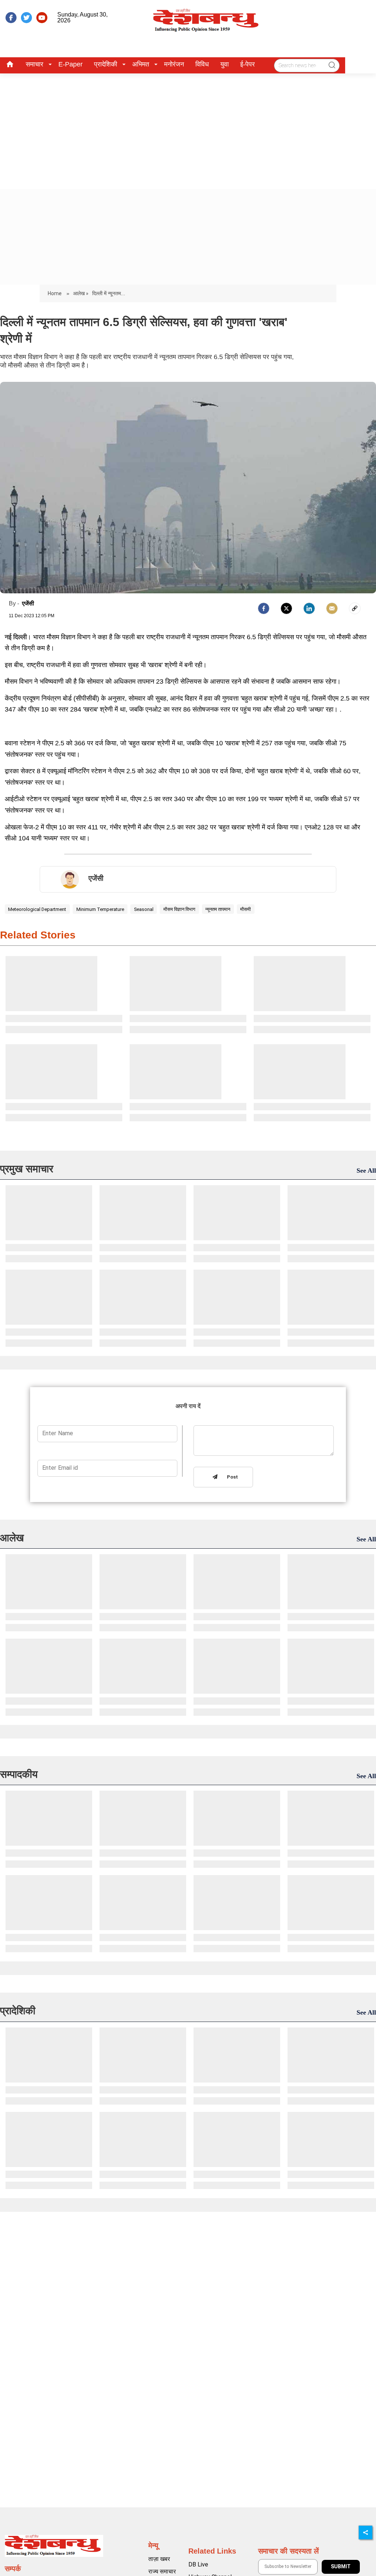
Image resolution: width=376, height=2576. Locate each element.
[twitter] (26, 18)
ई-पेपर (247, 64)
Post (231, 1477)
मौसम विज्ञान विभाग (179, 909)
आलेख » (81, 293)
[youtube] (42, 18)
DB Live (198, 2564)
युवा (225, 64)
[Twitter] (286, 608)
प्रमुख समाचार (27, 1169)
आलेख (12, 1538)
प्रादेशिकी (106, 64)
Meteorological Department (37, 909)
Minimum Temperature (100, 909)
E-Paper (70, 64)
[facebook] (11, 18)
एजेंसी (28, 603)
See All (366, 1171)
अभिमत (141, 64)
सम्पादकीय (19, 1774)
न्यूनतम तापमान (218, 909)
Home (55, 293)
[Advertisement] (188, 129)
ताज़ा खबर (159, 2559)
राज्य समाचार (162, 2571)
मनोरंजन (174, 64)
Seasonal (144, 909)
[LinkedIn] (309, 608)
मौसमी (245, 909)
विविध (202, 64)
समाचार (35, 64)
